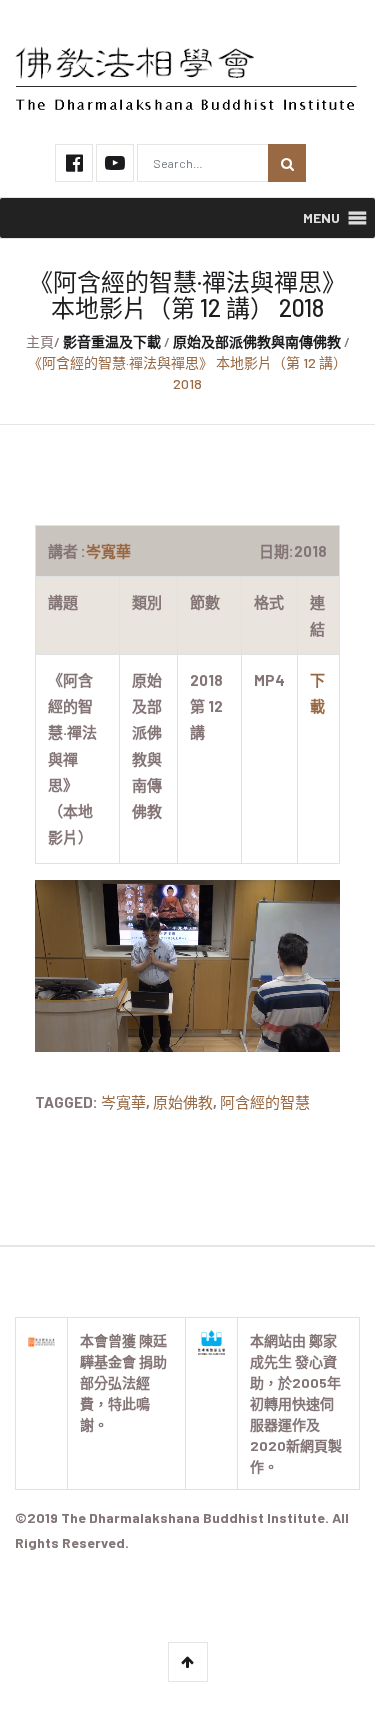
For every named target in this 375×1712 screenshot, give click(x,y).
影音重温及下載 (112, 341)
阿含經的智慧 (265, 1102)
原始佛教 (183, 1102)
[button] (321, 218)
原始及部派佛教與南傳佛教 (257, 341)
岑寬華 (123, 1102)
